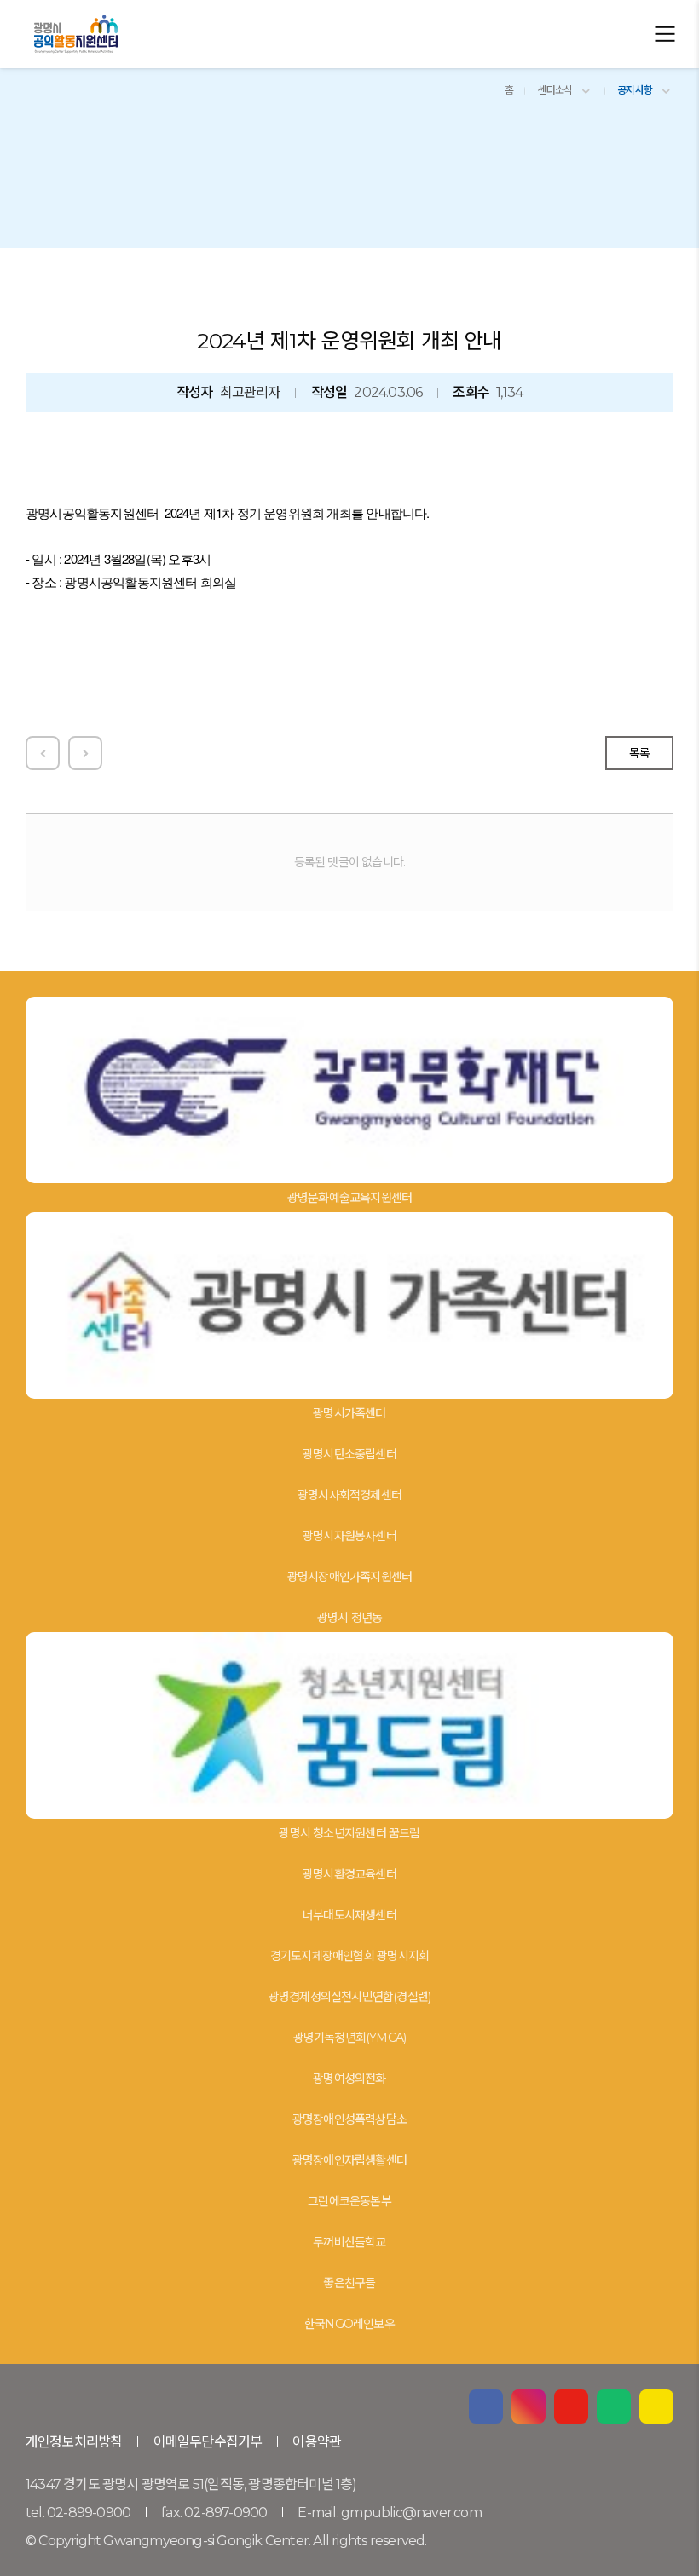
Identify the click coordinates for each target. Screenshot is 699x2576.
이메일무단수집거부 (208, 2442)
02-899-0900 (89, 2513)
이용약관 (317, 2442)
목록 (639, 753)
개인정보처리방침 (74, 2442)
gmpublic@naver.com (411, 2513)
